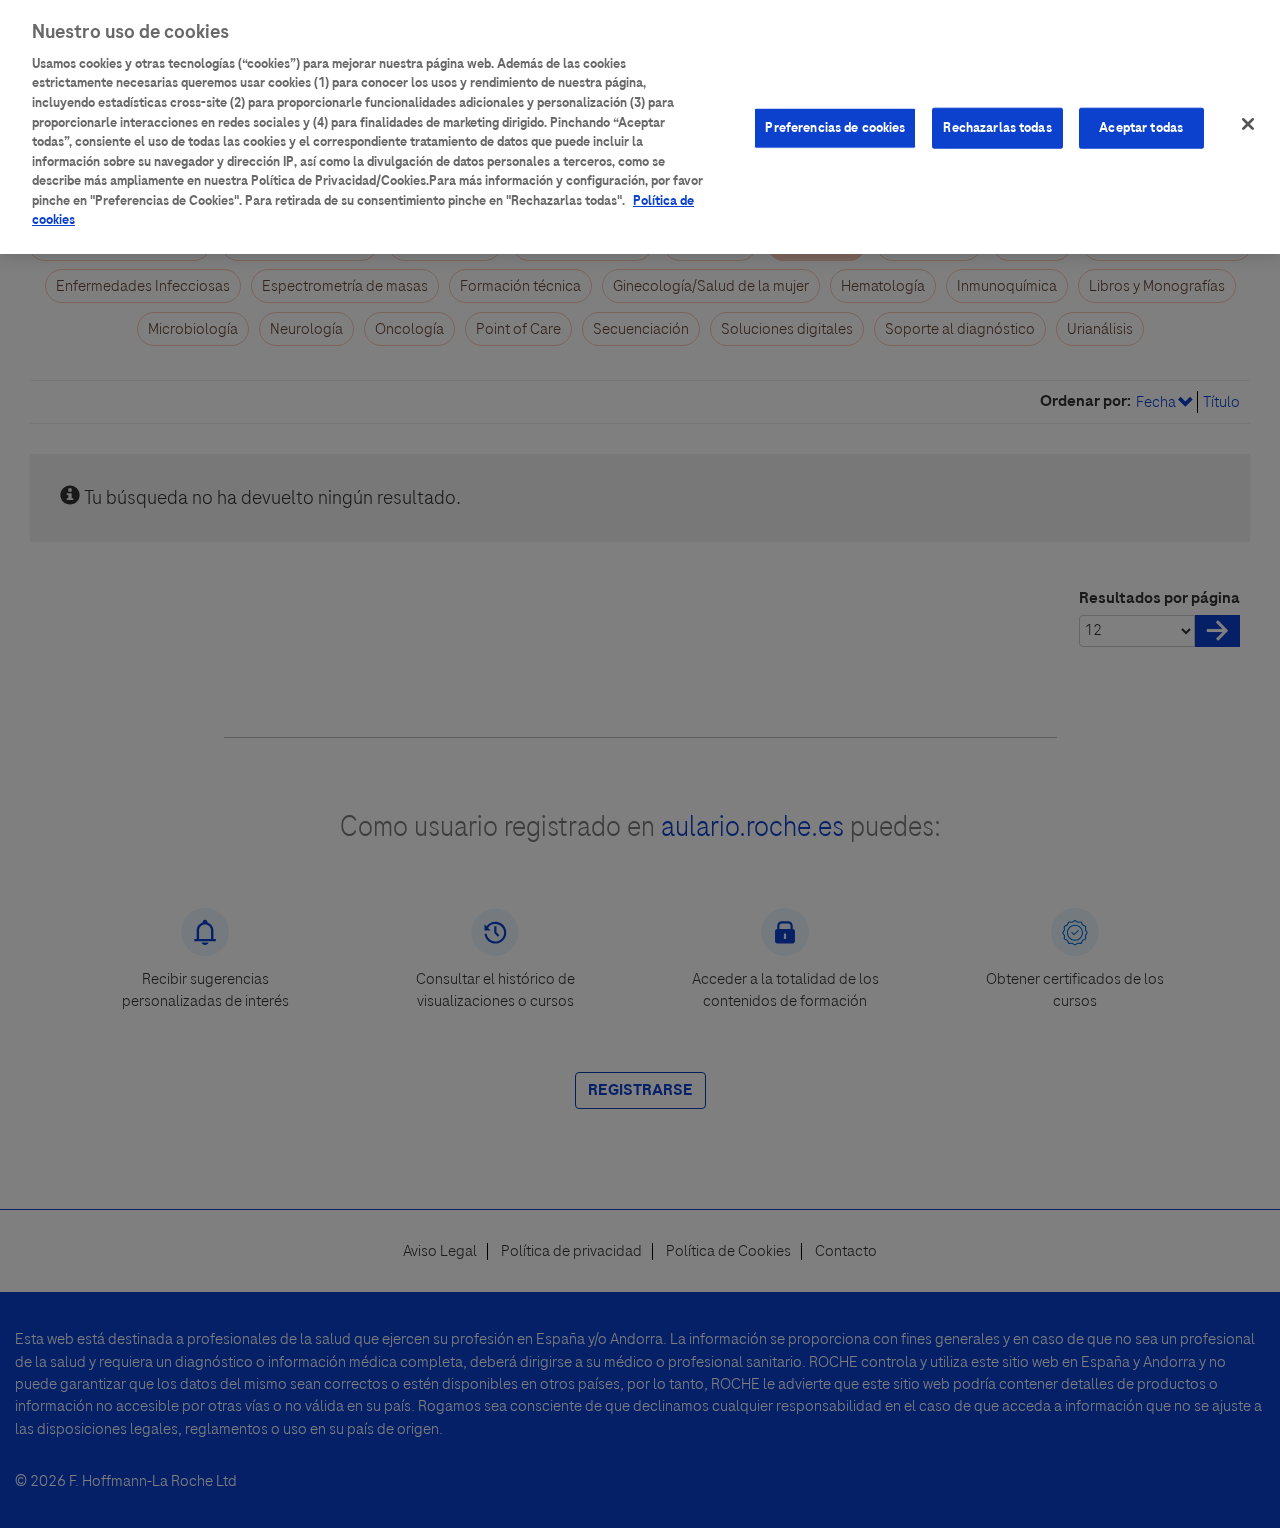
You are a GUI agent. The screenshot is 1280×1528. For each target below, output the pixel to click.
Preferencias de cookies (835, 127)
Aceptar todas (1141, 127)
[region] (640, 127)
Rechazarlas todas (997, 127)
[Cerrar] (1248, 124)
